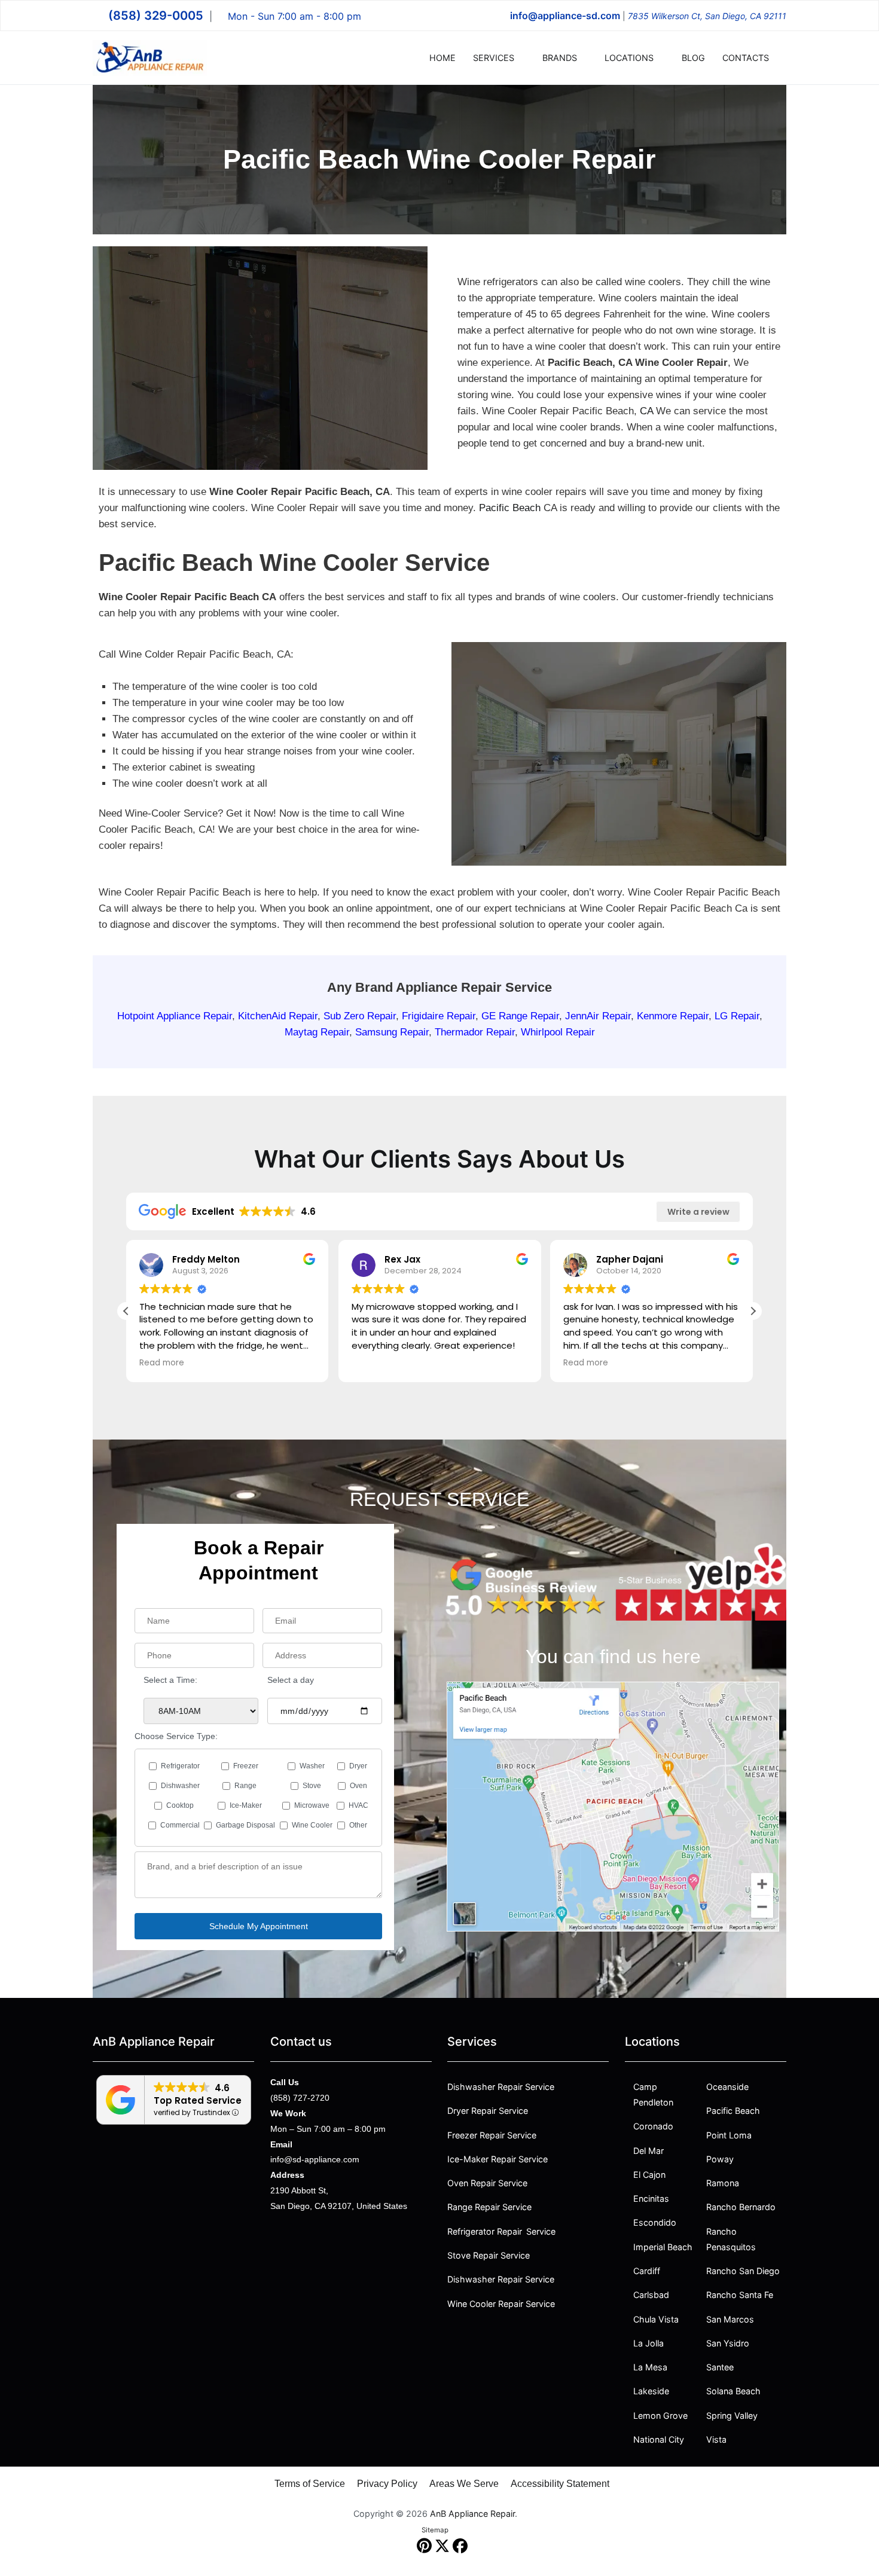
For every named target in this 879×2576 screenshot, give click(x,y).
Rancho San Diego (743, 2271)
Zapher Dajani (630, 1259)
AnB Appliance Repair (472, 2514)
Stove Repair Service (489, 2255)
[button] (753, 1311)
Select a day (291, 1680)
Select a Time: (170, 1680)
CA (646, 411)
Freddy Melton (206, 1259)
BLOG (693, 58)
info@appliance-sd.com (565, 16)
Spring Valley (732, 2415)
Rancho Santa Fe (740, 2295)
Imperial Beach (663, 2247)
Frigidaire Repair (439, 1016)
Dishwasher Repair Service (501, 2087)
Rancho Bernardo (741, 2207)
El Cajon (649, 2175)
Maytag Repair (317, 1032)
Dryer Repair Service (488, 2111)
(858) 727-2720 (300, 2098)
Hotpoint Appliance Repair (175, 1016)
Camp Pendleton (653, 2094)
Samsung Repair (392, 1032)
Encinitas (651, 2198)
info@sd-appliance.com (315, 2159)
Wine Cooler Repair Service (501, 2304)
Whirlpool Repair (558, 1032)
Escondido (655, 2222)
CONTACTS (746, 58)
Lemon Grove (660, 2415)
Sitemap (435, 2530)
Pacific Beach (510, 508)
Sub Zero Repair (360, 1016)
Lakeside (651, 2391)
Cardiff (647, 2271)
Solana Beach (733, 2391)
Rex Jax (402, 1259)
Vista (716, 2439)
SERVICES (494, 58)
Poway (720, 2159)
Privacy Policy (387, 2484)
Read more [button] (162, 1363)
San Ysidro (728, 2343)
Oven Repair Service (487, 2183)
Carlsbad (651, 2295)
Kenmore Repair (673, 1016)
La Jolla (648, 2343)
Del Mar (648, 2151)
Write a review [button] (698, 1212)
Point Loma (729, 2135)
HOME (442, 58)
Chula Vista (656, 2319)
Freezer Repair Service (492, 2135)
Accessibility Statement (560, 2484)
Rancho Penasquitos (731, 2239)
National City (659, 2439)
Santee (720, 2367)
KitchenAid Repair (278, 1016)
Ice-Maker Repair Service (498, 2159)
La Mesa (650, 2367)
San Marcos (730, 2319)
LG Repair (737, 1016)
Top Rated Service (198, 2100)
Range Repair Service (489, 2207)
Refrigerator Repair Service (501, 2231)
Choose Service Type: (176, 1736)
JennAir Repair (598, 1016)
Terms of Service (310, 2484)
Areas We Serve (464, 2484)
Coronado (653, 2126)
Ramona (723, 2183)
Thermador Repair (475, 1032)
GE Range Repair (520, 1016)
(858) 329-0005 (156, 16)
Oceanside (727, 2087)
